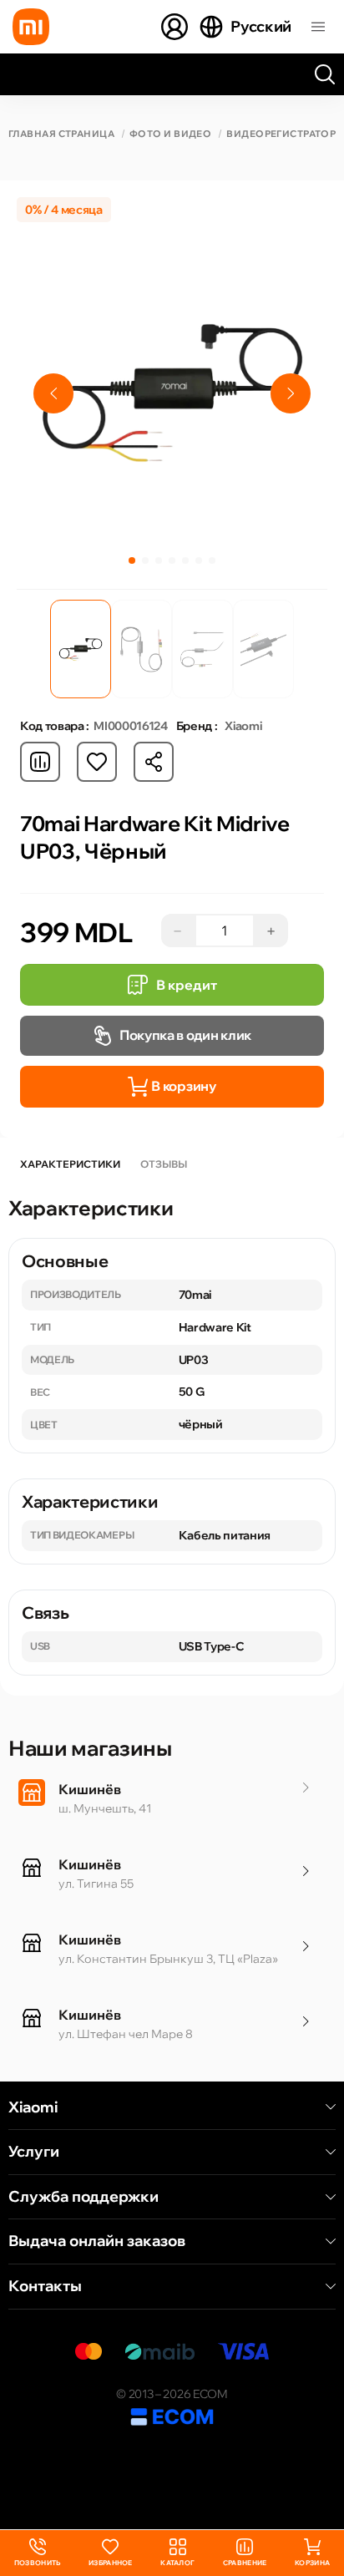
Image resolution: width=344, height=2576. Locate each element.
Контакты (45, 2286)
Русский (261, 26)
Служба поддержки (83, 2197)
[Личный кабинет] (175, 27)
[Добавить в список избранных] (97, 762)
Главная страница (61, 134)
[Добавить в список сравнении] (40, 762)
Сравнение (245, 2563)
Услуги (34, 2152)
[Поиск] (325, 74)
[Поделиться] (154, 762)
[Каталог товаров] (318, 27)
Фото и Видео (170, 134)
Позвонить (38, 2553)
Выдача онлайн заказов (97, 2241)
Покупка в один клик (185, 1035)
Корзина (312, 2563)
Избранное (111, 2563)
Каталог (177, 2563)
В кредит (187, 985)
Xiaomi (33, 2107)
